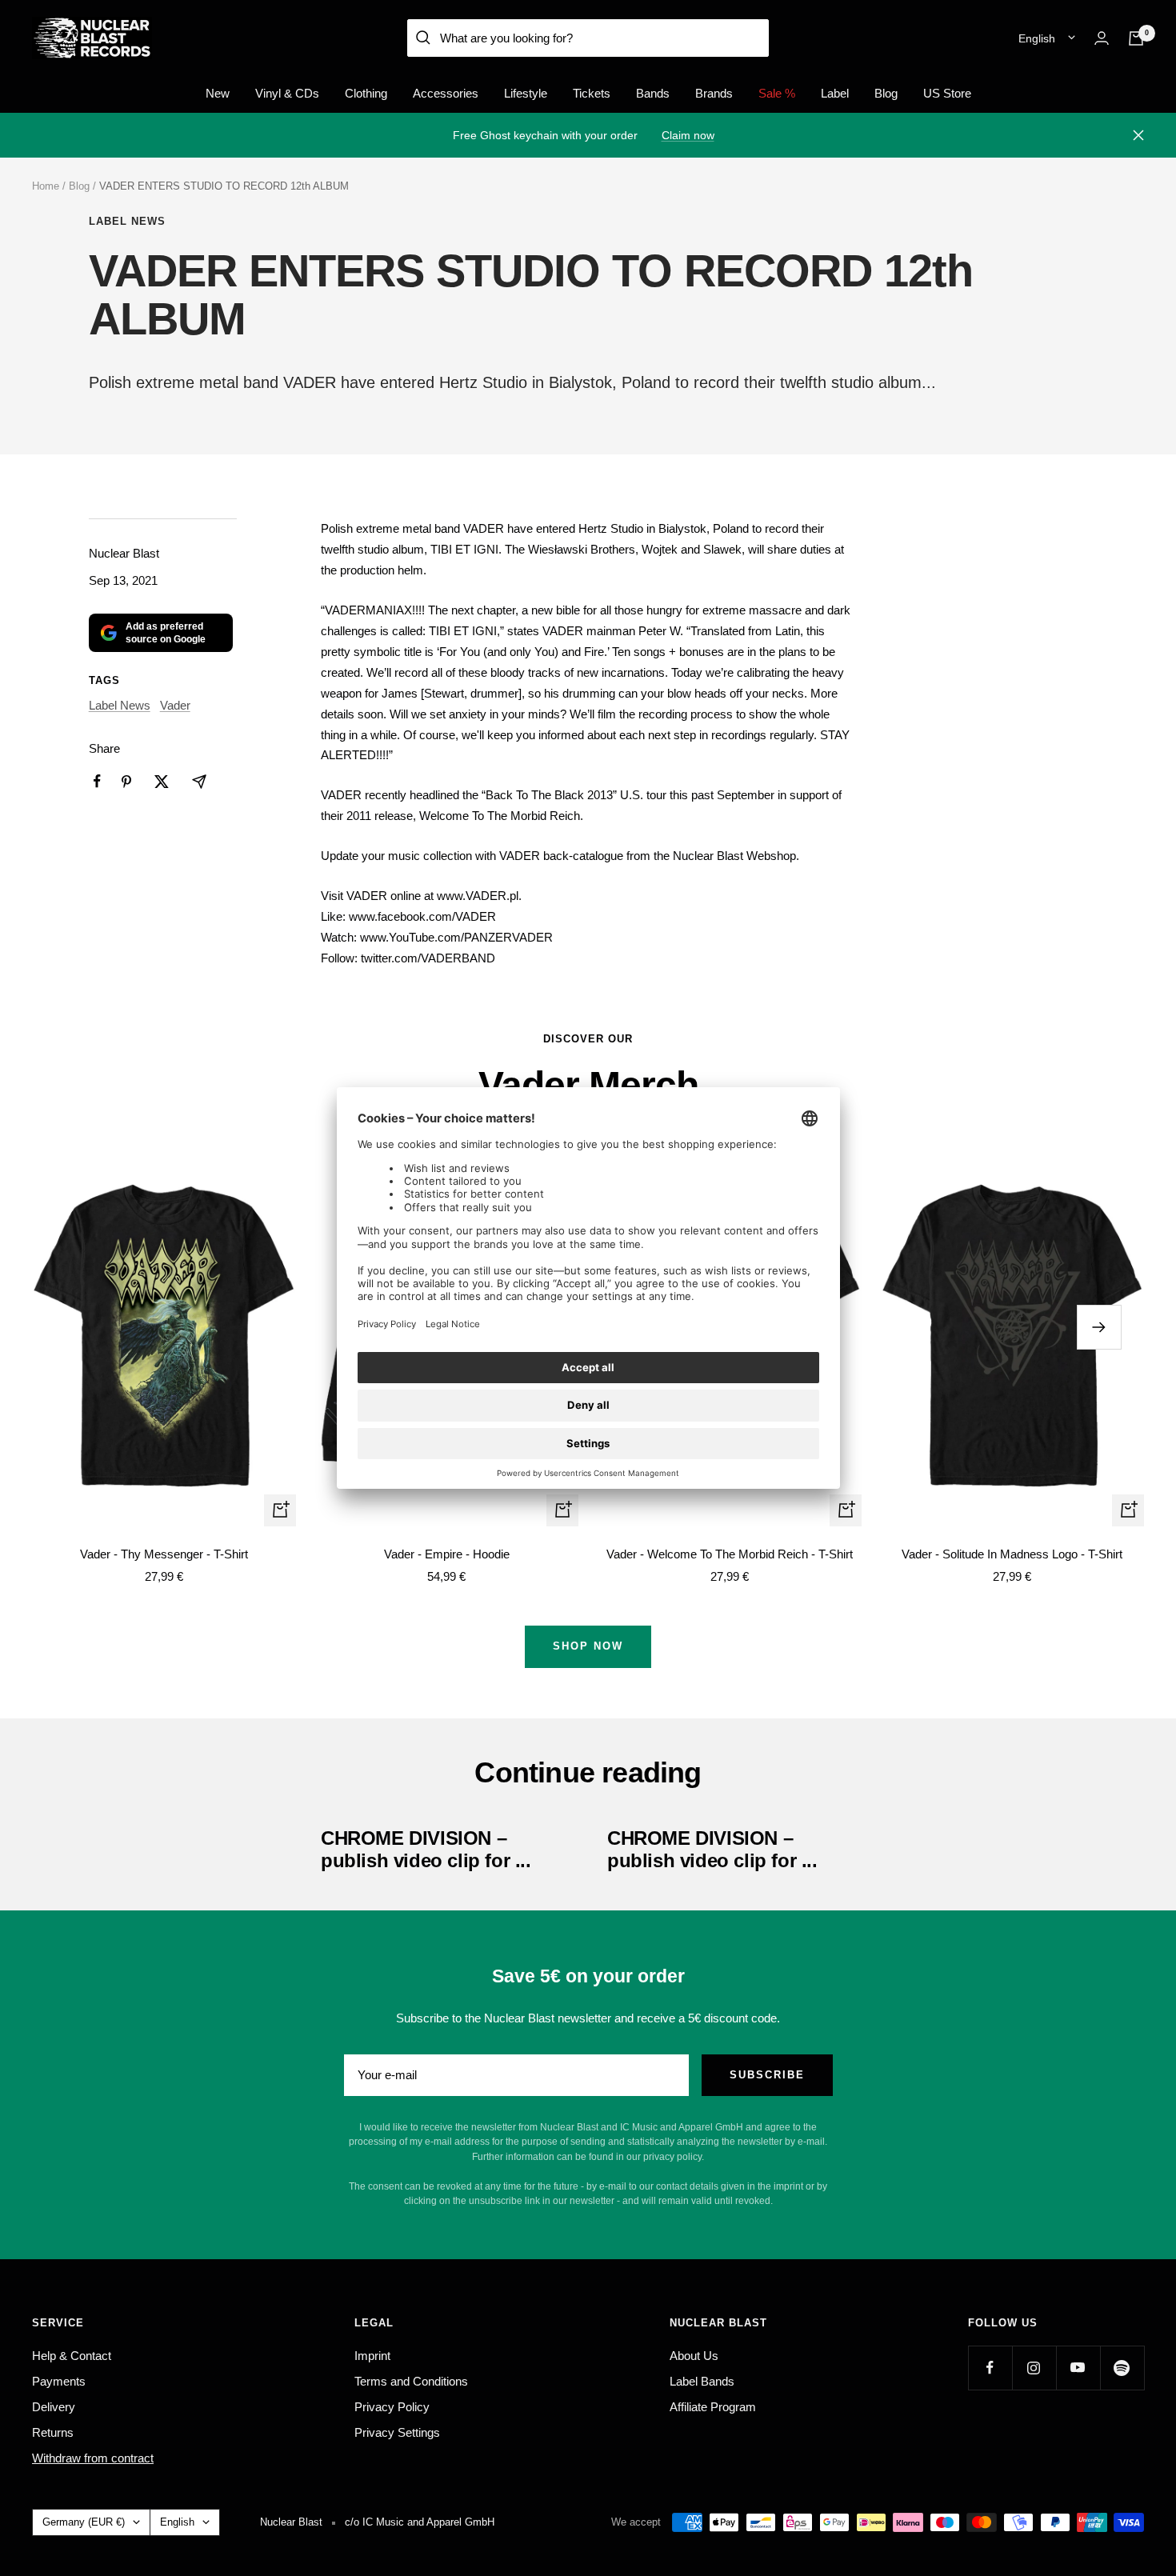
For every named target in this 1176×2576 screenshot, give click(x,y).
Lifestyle (526, 93)
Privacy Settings (397, 2432)
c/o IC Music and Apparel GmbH (420, 2522)
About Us (694, 2356)
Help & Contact (72, 2356)
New (218, 93)
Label (835, 93)
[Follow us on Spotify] (1122, 2368)
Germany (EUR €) (84, 2522)
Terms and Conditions (411, 2381)
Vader (175, 705)
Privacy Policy (392, 2407)
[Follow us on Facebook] (990, 2368)
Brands (714, 93)
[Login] (1102, 38)
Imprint (372, 2356)
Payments (59, 2381)
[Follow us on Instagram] (1034, 2368)
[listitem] (97, 781)
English (1037, 38)
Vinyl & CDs (287, 93)
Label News (127, 221)
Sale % (777, 93)
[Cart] (1136, 38)
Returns (53, 2432)
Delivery (54, 2407)
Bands (653, 93)
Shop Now (588, 1646)
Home (46, 186)
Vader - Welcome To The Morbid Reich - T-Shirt (730, 1554)
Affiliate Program (713, 2407)
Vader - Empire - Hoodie (447, 1554)
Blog (886, 93)
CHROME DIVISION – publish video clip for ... (426, 1849)
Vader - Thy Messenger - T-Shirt (164, 1554)
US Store (947, 93)
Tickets (592, 93)
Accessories (446, 93)
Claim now (688, 135)
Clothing (366, 93)
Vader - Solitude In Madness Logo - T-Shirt (1012, 1554)
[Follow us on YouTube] (1078, 2368)
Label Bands (702, 2381)
